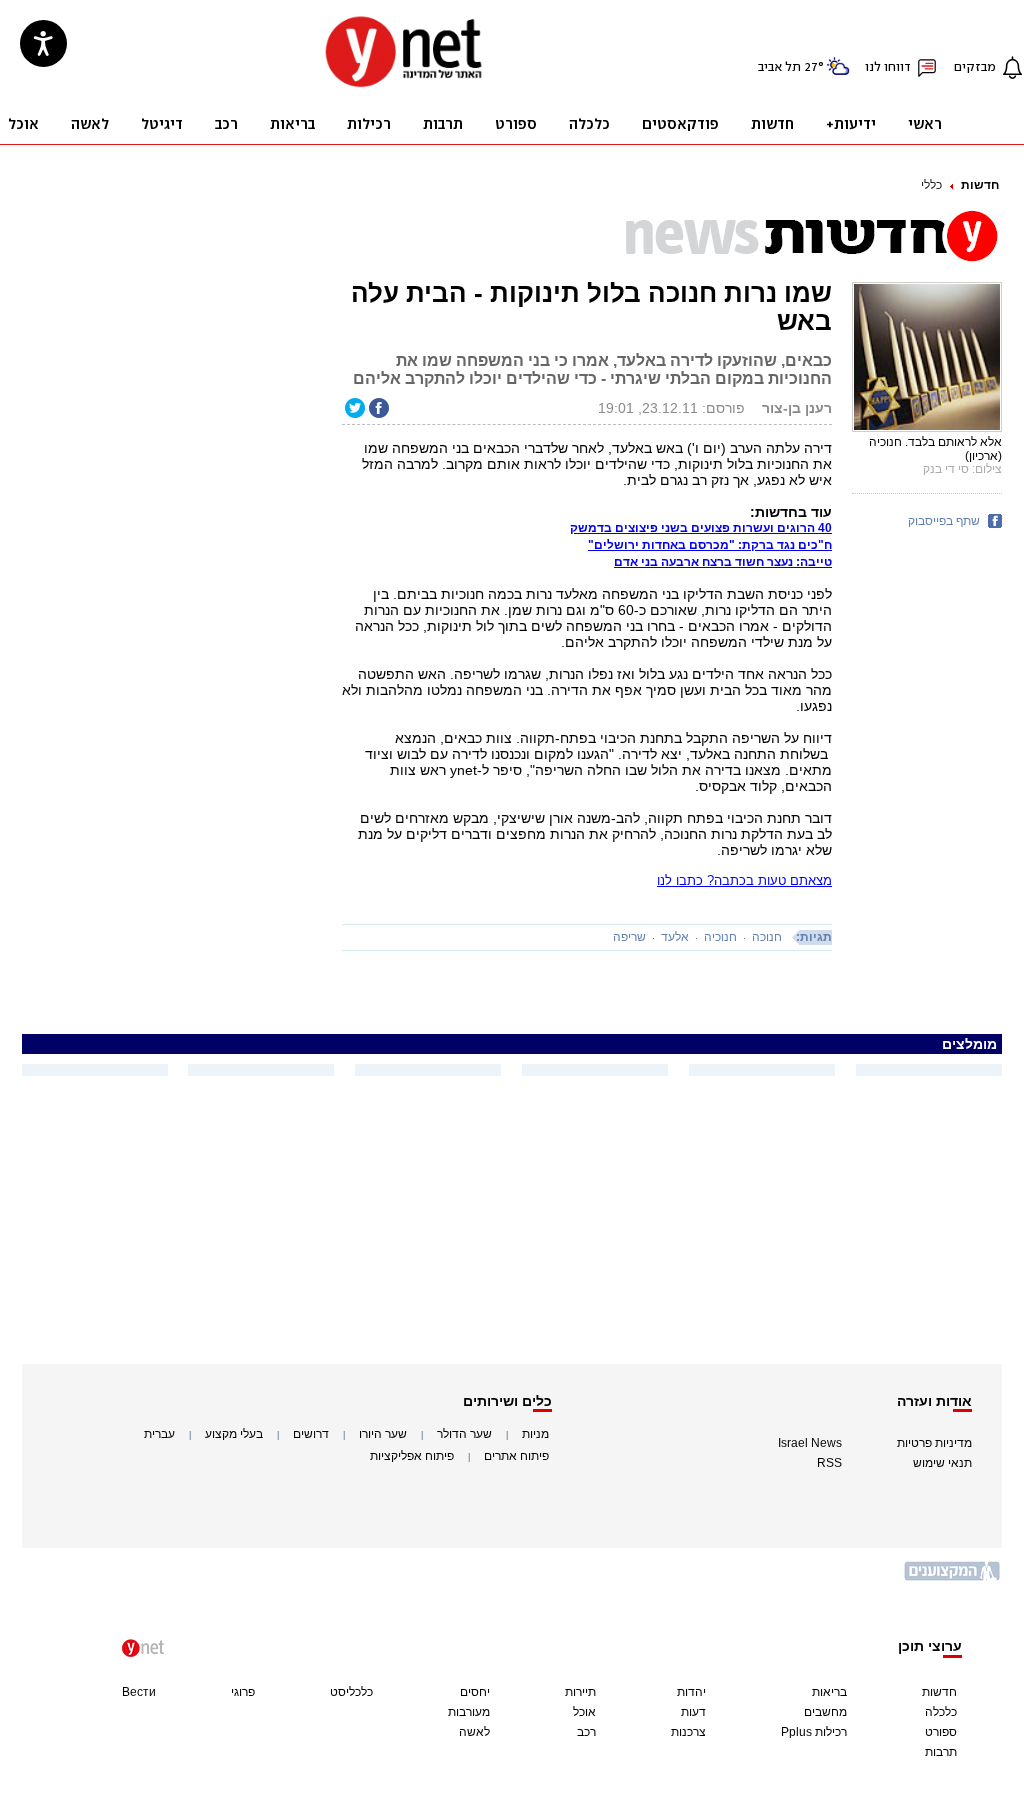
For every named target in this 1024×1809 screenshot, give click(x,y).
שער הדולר (464, 1434)
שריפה (629, 937)
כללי (931, 185)
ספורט (941, 1732)
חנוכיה (720, 937)
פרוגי (243, 1692)
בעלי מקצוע (234, 1434)
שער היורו (383, 1434)
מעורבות (469, 1712)
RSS (829, 1463)
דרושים (311, 1434)
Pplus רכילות (814, 1732)
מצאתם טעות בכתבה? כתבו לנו (744, 880)
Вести (139, 1692)
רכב (586, 1732)
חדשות (980, 185)
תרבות (941, 1752)
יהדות (691, 1692)
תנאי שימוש (942, 1463)
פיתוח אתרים (516, 1456)
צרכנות (688, 1732)
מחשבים (825, 1712)
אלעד (675, 937)
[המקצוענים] (953, 1578)
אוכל (584, 1712)
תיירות (580, 1692)
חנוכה (767, 937)
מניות (535, 1434)
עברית (159, 1434)
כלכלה (941, 1712)
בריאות (829, 1692)
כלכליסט (351, 1692)
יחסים (475, 1692)
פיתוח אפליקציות (412, 1456)
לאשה (474, 1732)
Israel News (810, 1443)
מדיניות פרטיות (934, 1443)
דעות (693, 1712)
